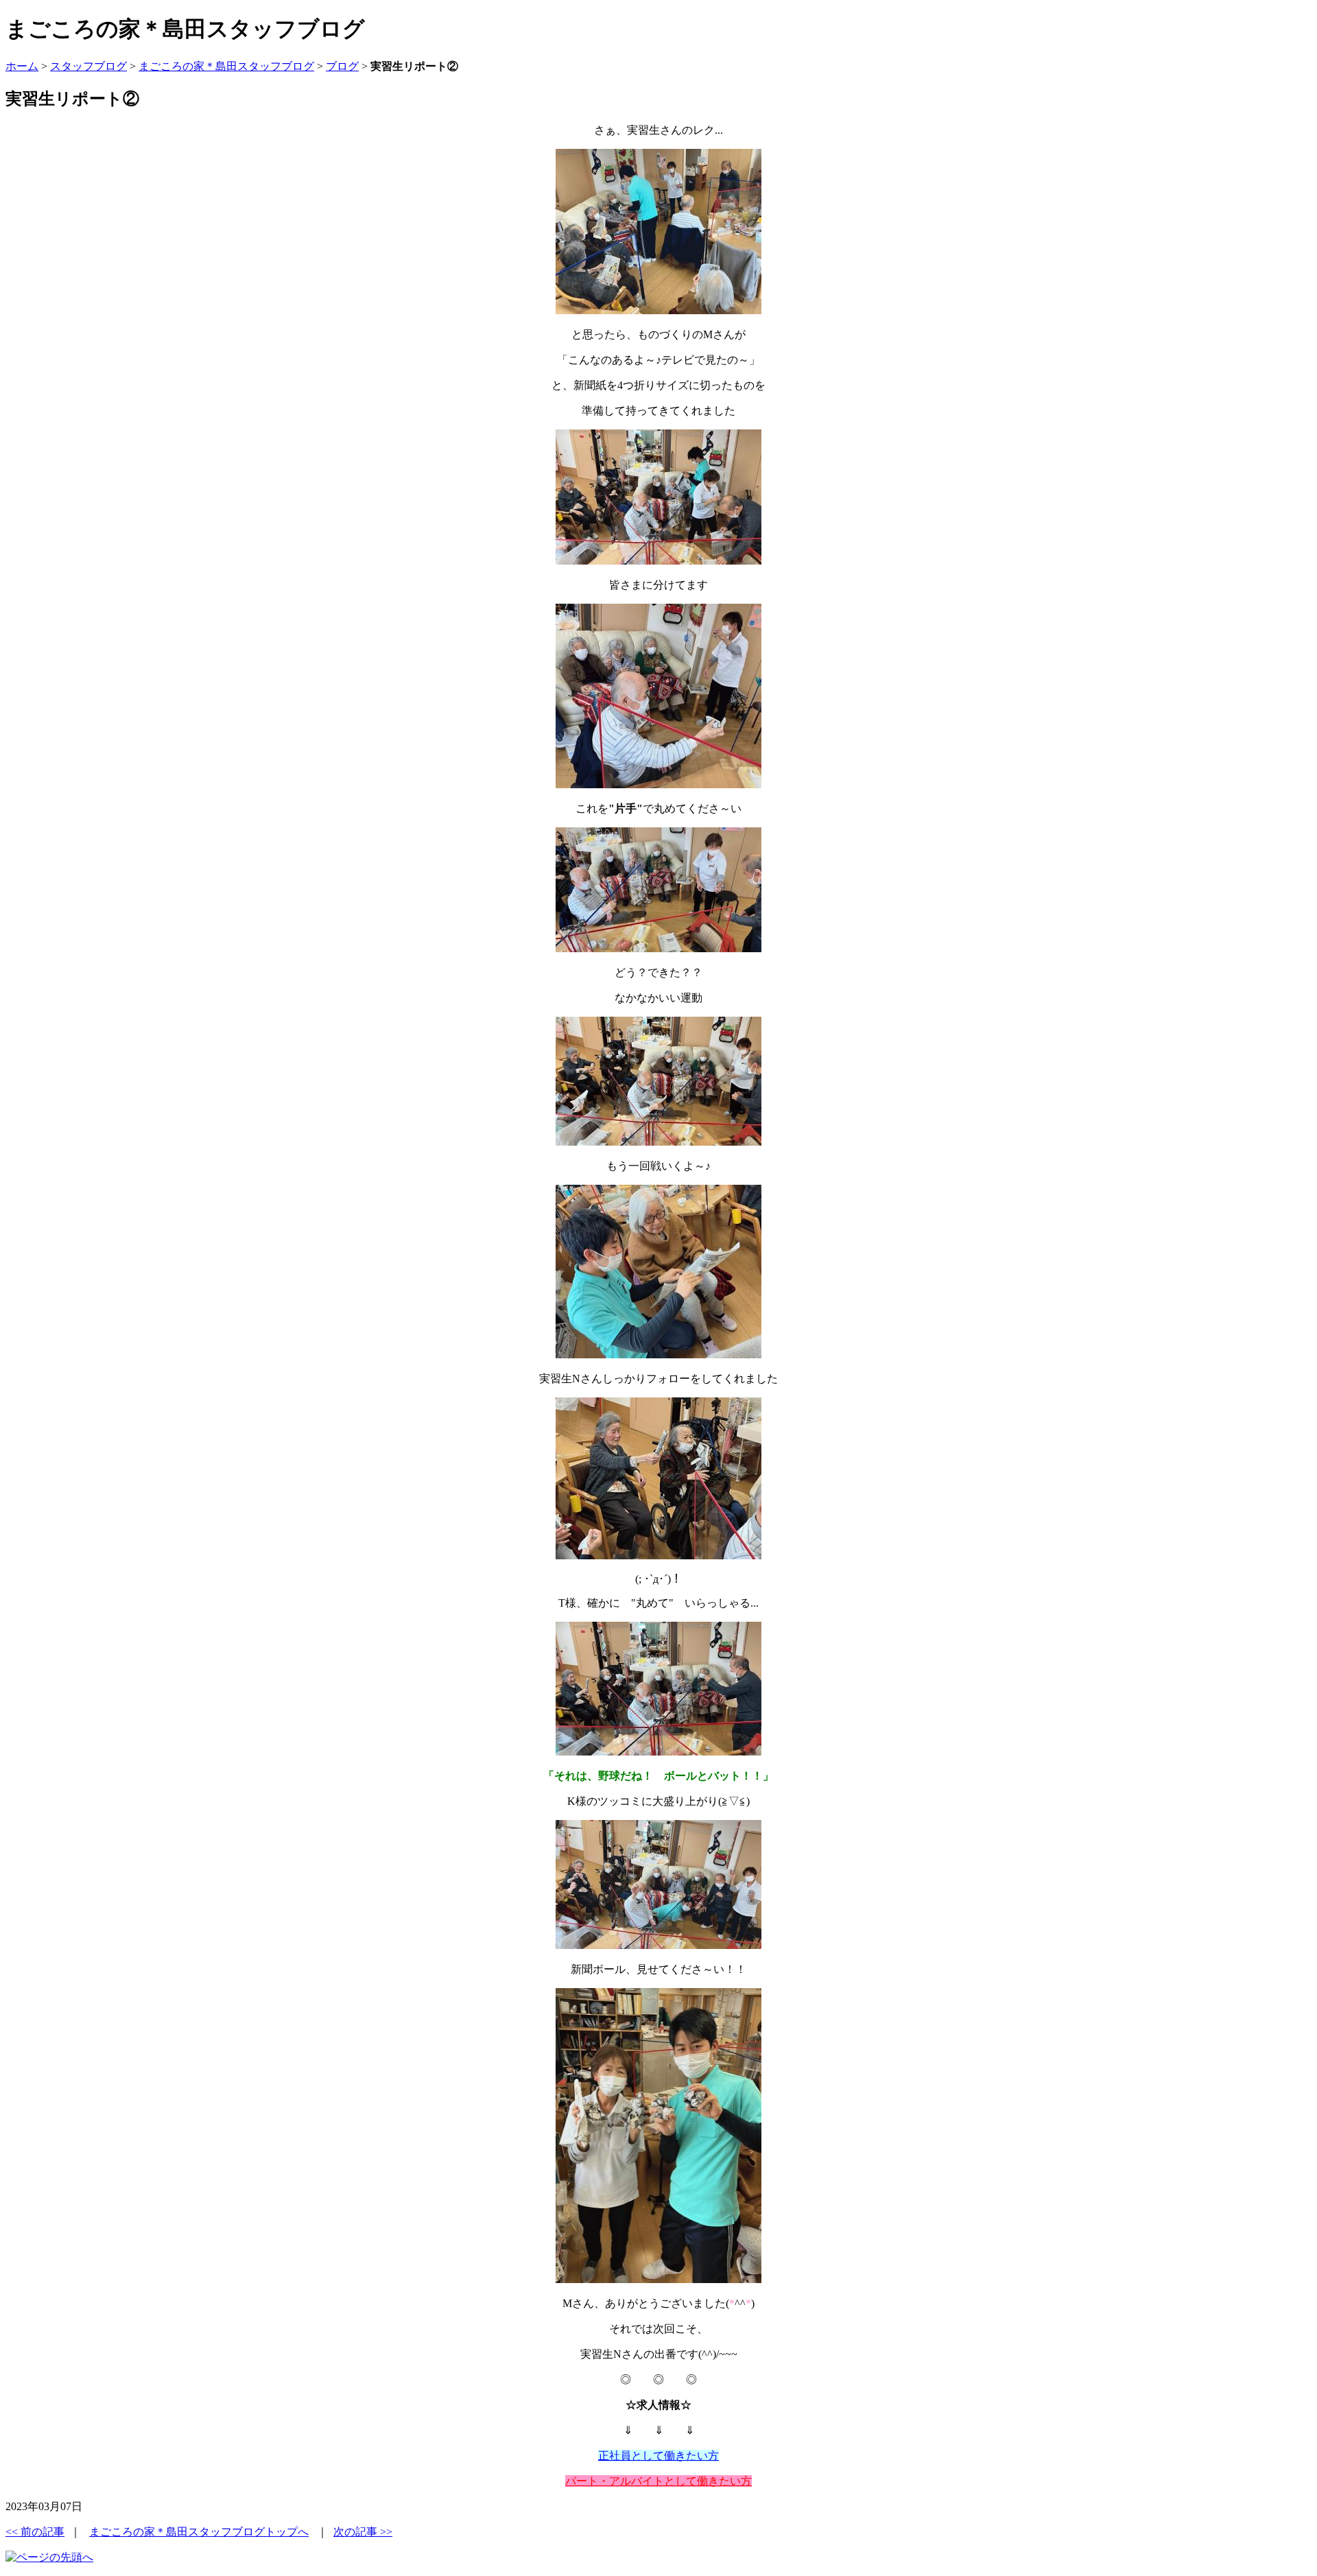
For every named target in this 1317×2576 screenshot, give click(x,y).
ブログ (342, 66)
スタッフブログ (88, 66)
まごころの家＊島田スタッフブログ (226, 66)
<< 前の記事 (35, 2532)
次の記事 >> (363, 2532)
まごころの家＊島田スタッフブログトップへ (199, 2532)
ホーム (22, 66)
